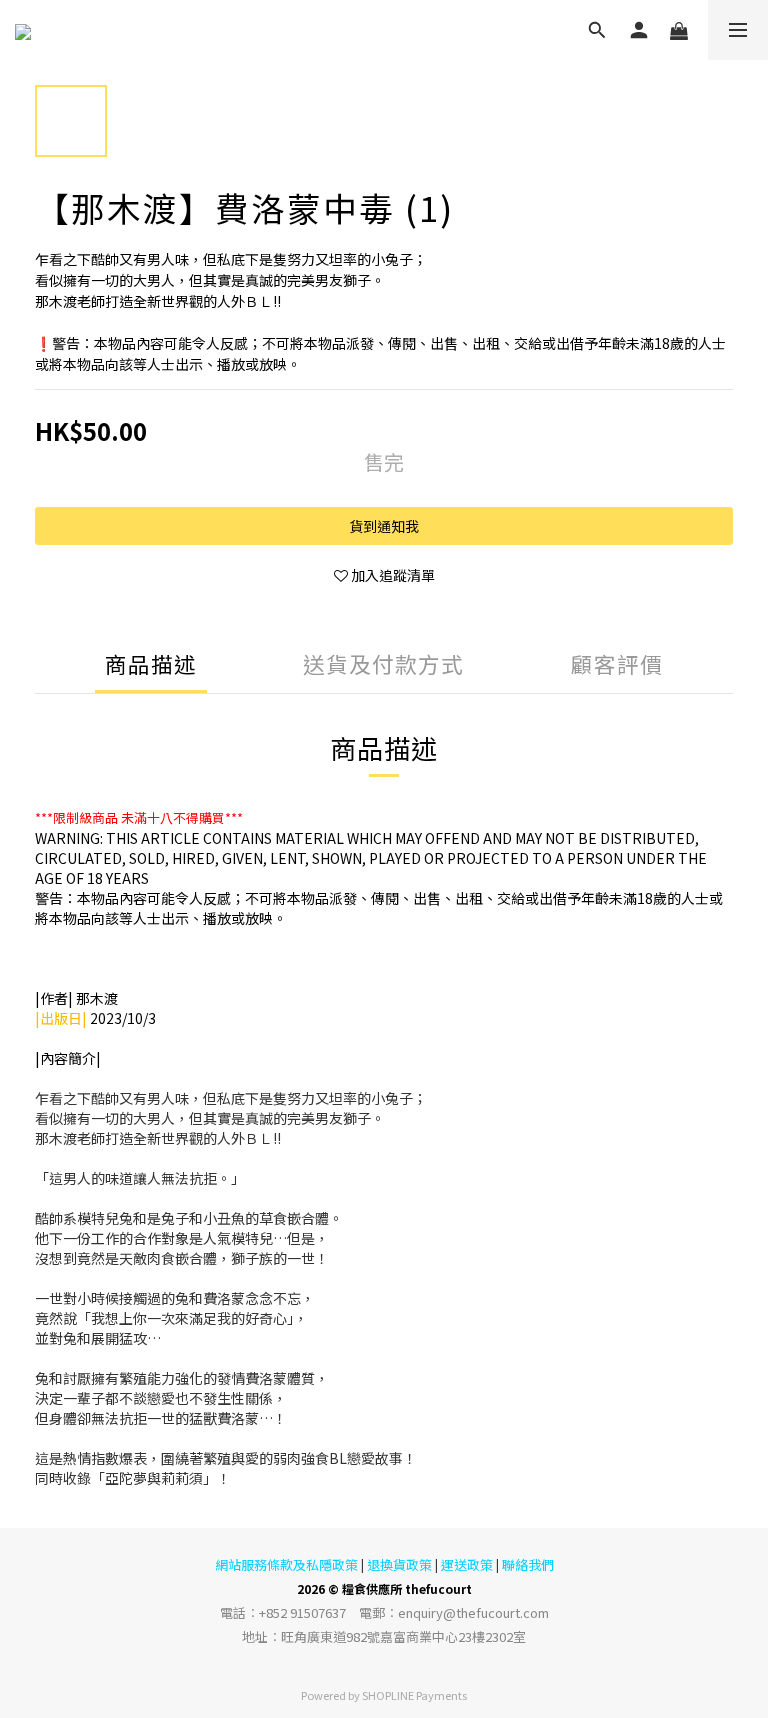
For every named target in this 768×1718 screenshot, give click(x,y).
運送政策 (467, 1564)
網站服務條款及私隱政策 (286, 1564)
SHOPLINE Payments (414, 1695)
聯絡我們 (528, 1564)
